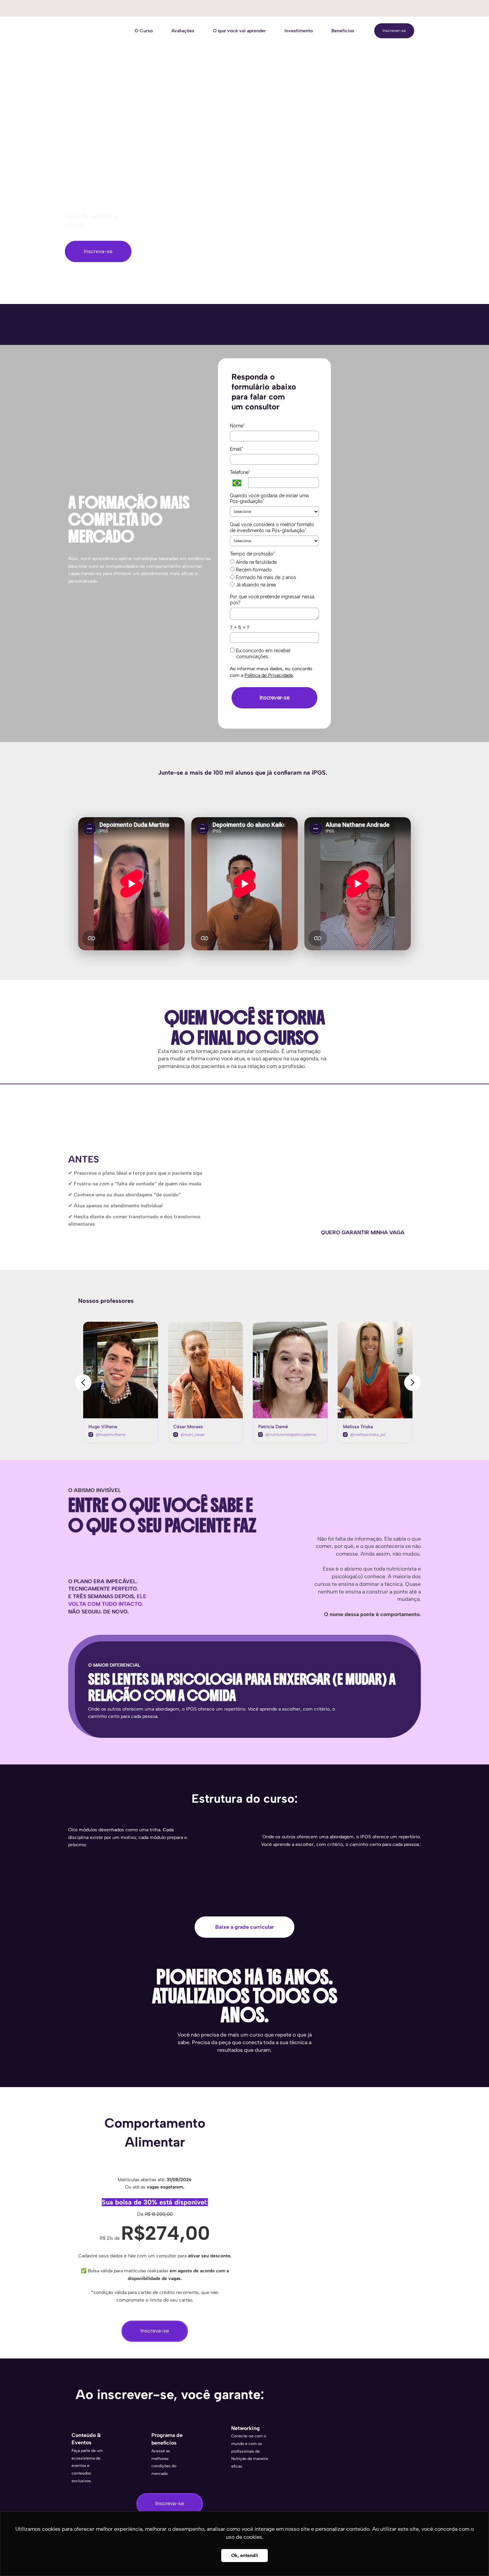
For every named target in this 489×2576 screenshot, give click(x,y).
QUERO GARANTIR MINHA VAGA (363, 1232)
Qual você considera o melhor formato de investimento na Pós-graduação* (272, 528)
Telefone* (240, 472)
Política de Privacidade (269, 675)
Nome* (237, 426)
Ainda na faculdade (256, 562)
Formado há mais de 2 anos (265, 577)
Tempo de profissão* (252, 554)
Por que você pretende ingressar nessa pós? (272, 600)
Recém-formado (253, 570)
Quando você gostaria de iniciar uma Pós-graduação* (269, 499)
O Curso (144, 31)
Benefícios (343, 31)
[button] (83, 1383)
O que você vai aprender (239, 31)
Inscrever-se (394, 31)
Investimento (299, 31)
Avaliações (183, 31)
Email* (237, 449)
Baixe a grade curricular (244, 1927)
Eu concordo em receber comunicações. (263, 654)
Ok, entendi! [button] (245, 2555)
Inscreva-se (98, 251)
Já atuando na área (255, 585)
